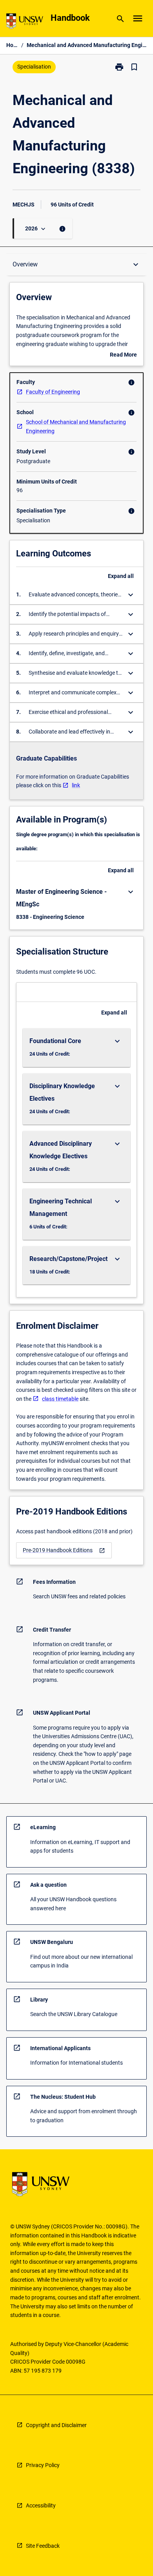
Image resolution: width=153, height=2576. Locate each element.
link (76, 785)
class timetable (60, 1399)
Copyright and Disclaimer (56, 2425)
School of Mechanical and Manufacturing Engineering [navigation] (76, 427)
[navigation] (64, 1550)
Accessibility (41, 2505)
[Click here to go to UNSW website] (25, 23)
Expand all (121, 576)
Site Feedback (43, 2546)
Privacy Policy (43, 2465)
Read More (123, 355)
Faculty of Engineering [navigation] (53, 392)
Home (12, 45)
